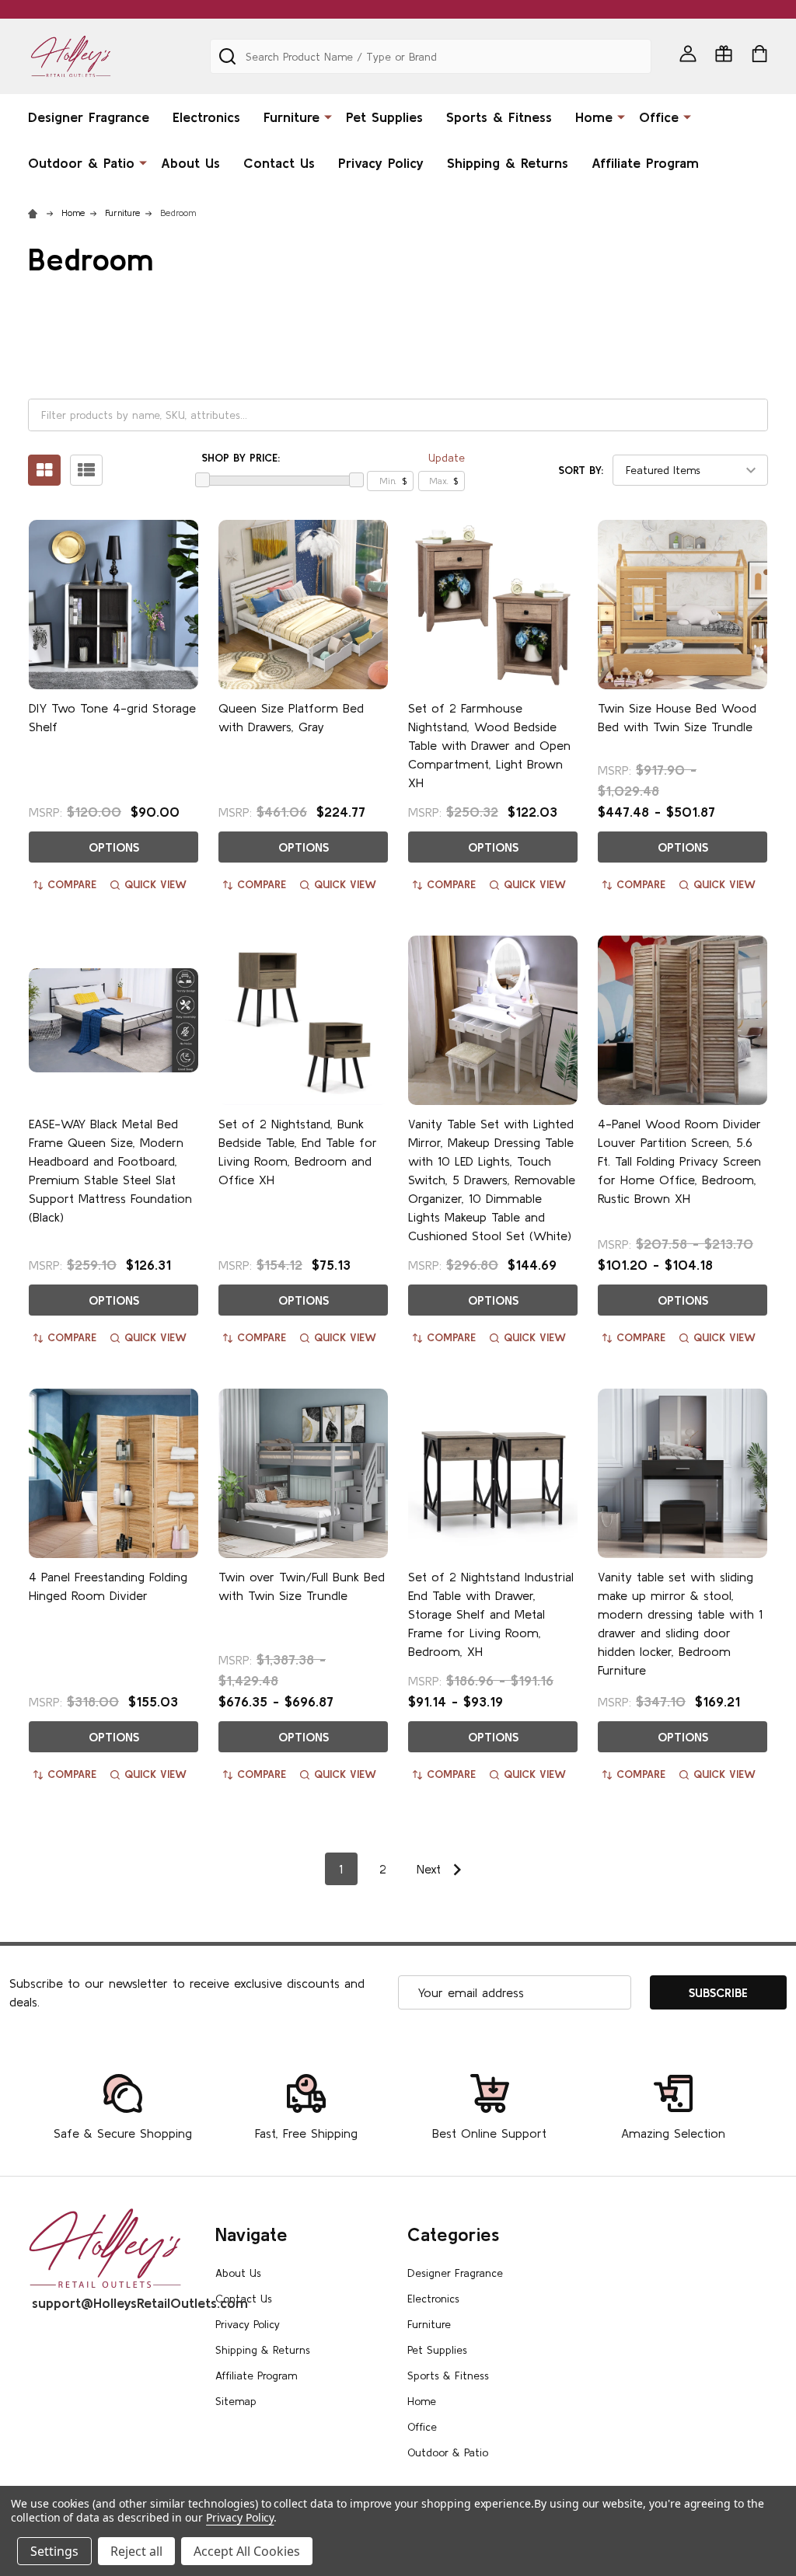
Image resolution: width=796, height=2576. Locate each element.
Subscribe (718, 1992)
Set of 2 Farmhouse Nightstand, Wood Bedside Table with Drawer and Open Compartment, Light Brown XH (489, 745)
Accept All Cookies (247, 2551)
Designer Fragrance (89, 117)
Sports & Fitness (499, 117)
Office (659, 117)
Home (594, 117)
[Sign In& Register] (688, 54)
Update (447, 458)
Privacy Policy (381, 163)
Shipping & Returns (508, 163)
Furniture (292, 117)
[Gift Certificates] (724, 54)
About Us (190, 163)
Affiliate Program (645, 163)
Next (431, 1869)
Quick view (155, 884)
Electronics (206, 117)
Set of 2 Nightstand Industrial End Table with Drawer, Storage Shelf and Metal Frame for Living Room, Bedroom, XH (491, 1614)
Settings (54, 2551)
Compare (72, 884)
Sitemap (236, 2401)
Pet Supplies (384, 117)
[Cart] (759, 54)
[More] (328, 116)
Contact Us (279, 163)
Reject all (136, 2551)
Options (114, 847)
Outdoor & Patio (81, 163)
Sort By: (581, 470)
